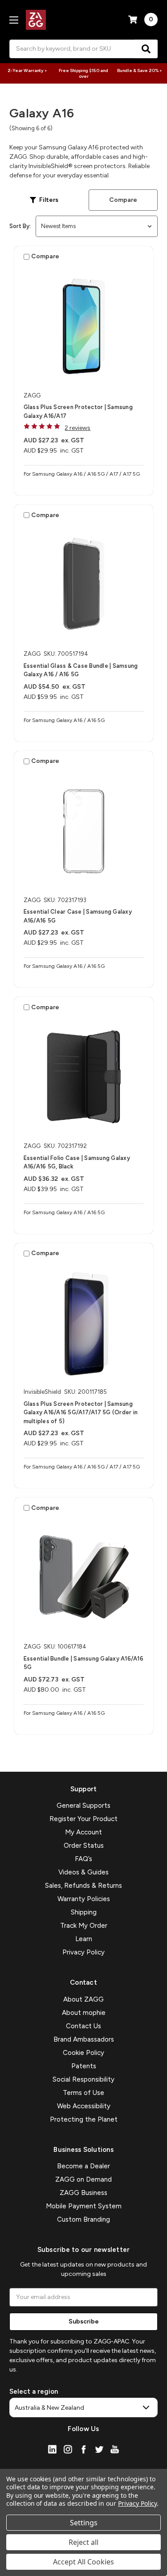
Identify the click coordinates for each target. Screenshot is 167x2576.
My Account (83, 1832)
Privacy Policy (83, 1952)
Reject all (83, 2542)
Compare (123, 200)
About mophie (84, 2013)
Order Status (84, 1846)
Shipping (84, 1912)
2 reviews (77, 428)
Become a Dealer (83, 2166)
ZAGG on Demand (83, 2179)
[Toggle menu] (14, 20)
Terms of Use (83, 2093)
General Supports (83, 1806)
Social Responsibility (83, 2079)
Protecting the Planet (84, 2119)
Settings (84, 2523)
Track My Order (84, 1926)
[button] (44, 200)
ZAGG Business (83, 2193)
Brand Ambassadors (84, 2039)
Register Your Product (83, 1819)
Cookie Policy (83, 2053)
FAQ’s (83, 1859)
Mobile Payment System (84, 2206)
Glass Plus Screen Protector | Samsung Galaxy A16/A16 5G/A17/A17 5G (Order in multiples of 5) (81, 1412)
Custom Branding (83, 2219)
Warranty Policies (84, 1899)
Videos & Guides (83, 1872)
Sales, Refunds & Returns (83, 1886)
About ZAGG (83, 1999)
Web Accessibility (84, 2106)
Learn (84, 1939)
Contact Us (83, 2026)
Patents (84, 2066)
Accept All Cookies (83, 2562)
